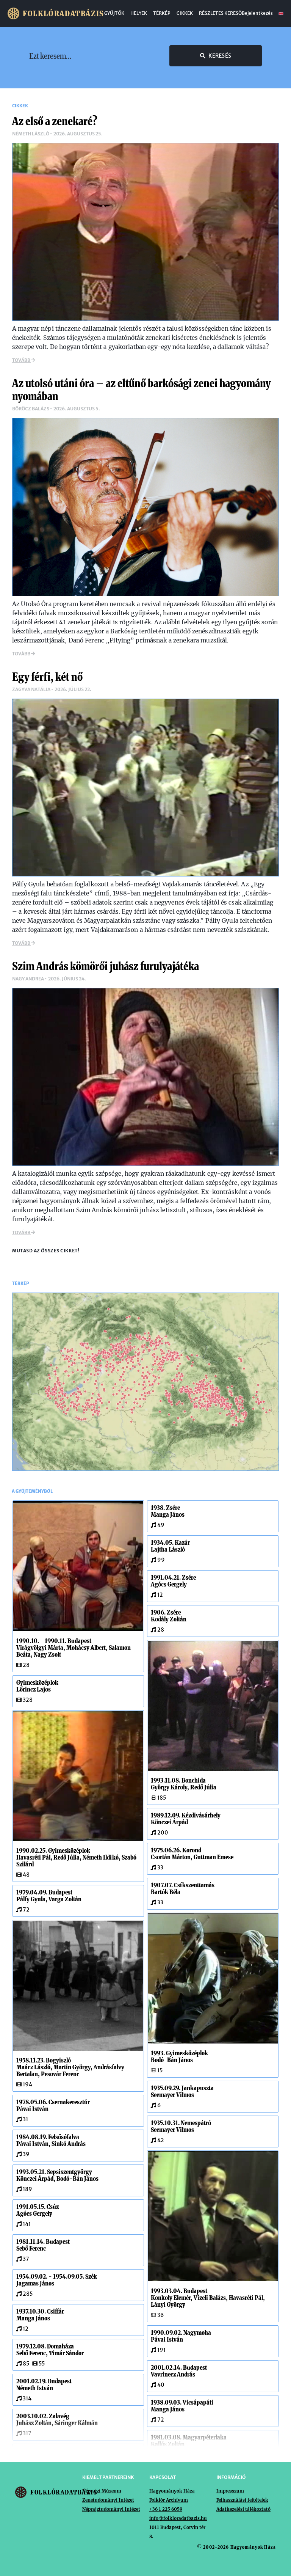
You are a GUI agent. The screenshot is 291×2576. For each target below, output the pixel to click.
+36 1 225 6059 (166, 2509)
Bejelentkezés (257, 13)
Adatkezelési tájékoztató (243, 2509)
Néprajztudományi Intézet (111, 2509)
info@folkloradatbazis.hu (178, 2518)
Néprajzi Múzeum (102, 2491)
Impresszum (230, 2491)
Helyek (139, 13)
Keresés (220, 56)
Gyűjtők (114, 13)
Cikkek (185, 13)
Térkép (162, 13)
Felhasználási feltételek (242, 2500)
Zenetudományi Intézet (108, 2500)
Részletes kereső (220, 13)
